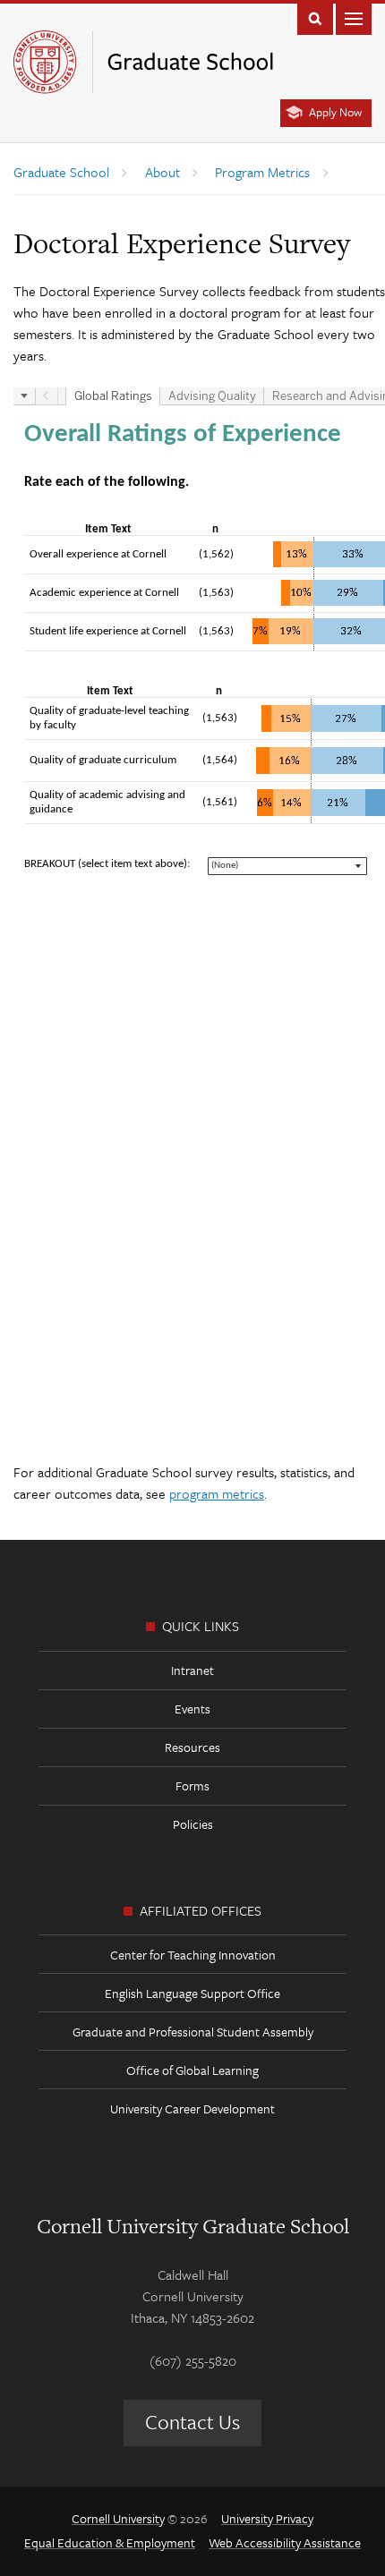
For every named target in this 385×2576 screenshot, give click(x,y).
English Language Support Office (192, 1993)
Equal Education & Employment (110, 2542)
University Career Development (192, 2108)
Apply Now (335, 112)
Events (192, 1709)
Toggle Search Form (315, 17)
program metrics (217, 1493)
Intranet (192, 1670)
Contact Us (192, 2422)
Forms (192, 1785)
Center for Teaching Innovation (193, 1955)
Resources (192, 1747)
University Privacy (267, 2518)
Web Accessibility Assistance (285, 2542)
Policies (193, 1824)
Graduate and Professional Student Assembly (193, 2032)
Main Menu (354, 17)
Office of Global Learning (192, 2070)
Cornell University (118, 2518)
